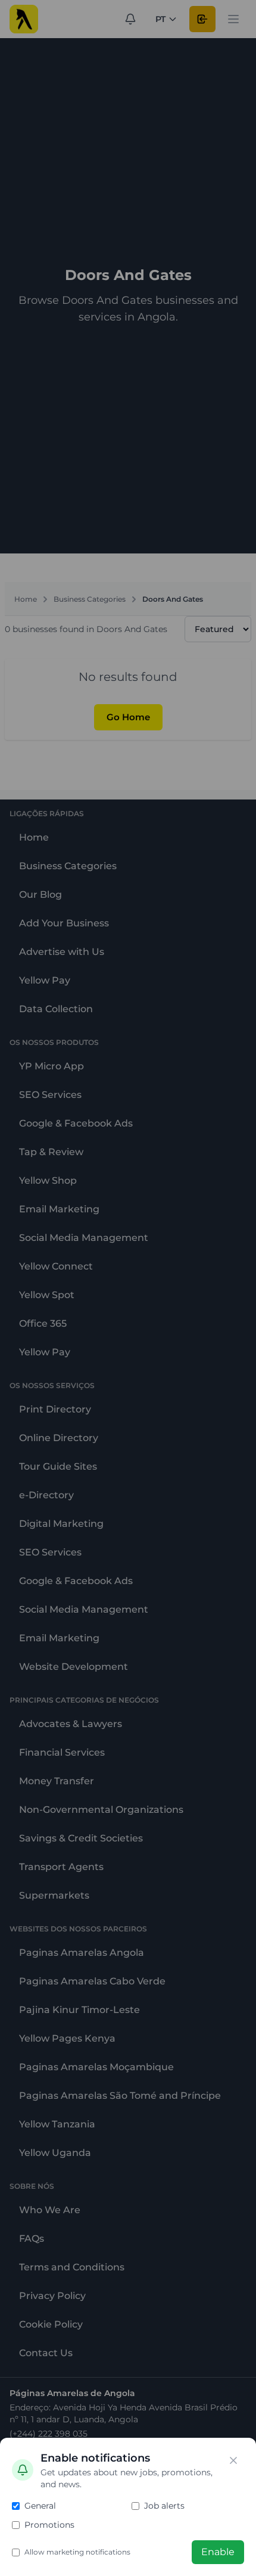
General (40, 2506)
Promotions (49, 2525)
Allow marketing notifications (77, 2552)
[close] (233, 2460)
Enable (218, 2552)
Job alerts (164, 2506)
